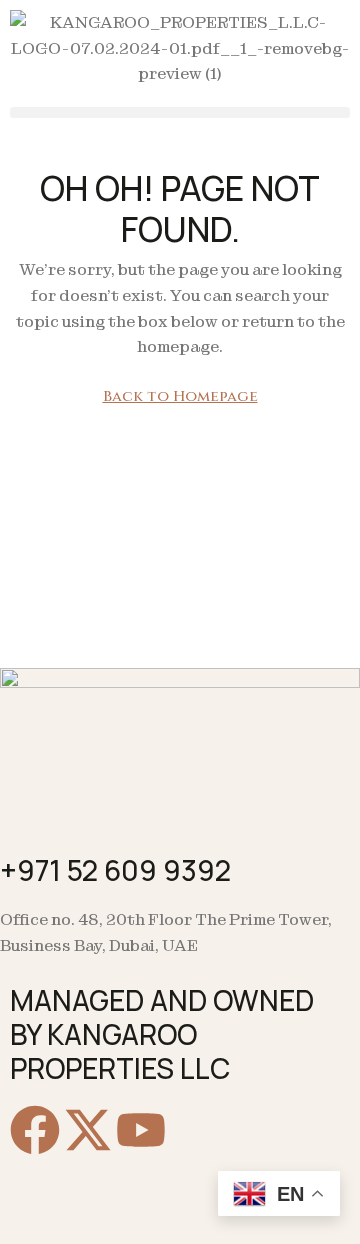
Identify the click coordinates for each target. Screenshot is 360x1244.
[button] (180, 112)
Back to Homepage (180, 396)
